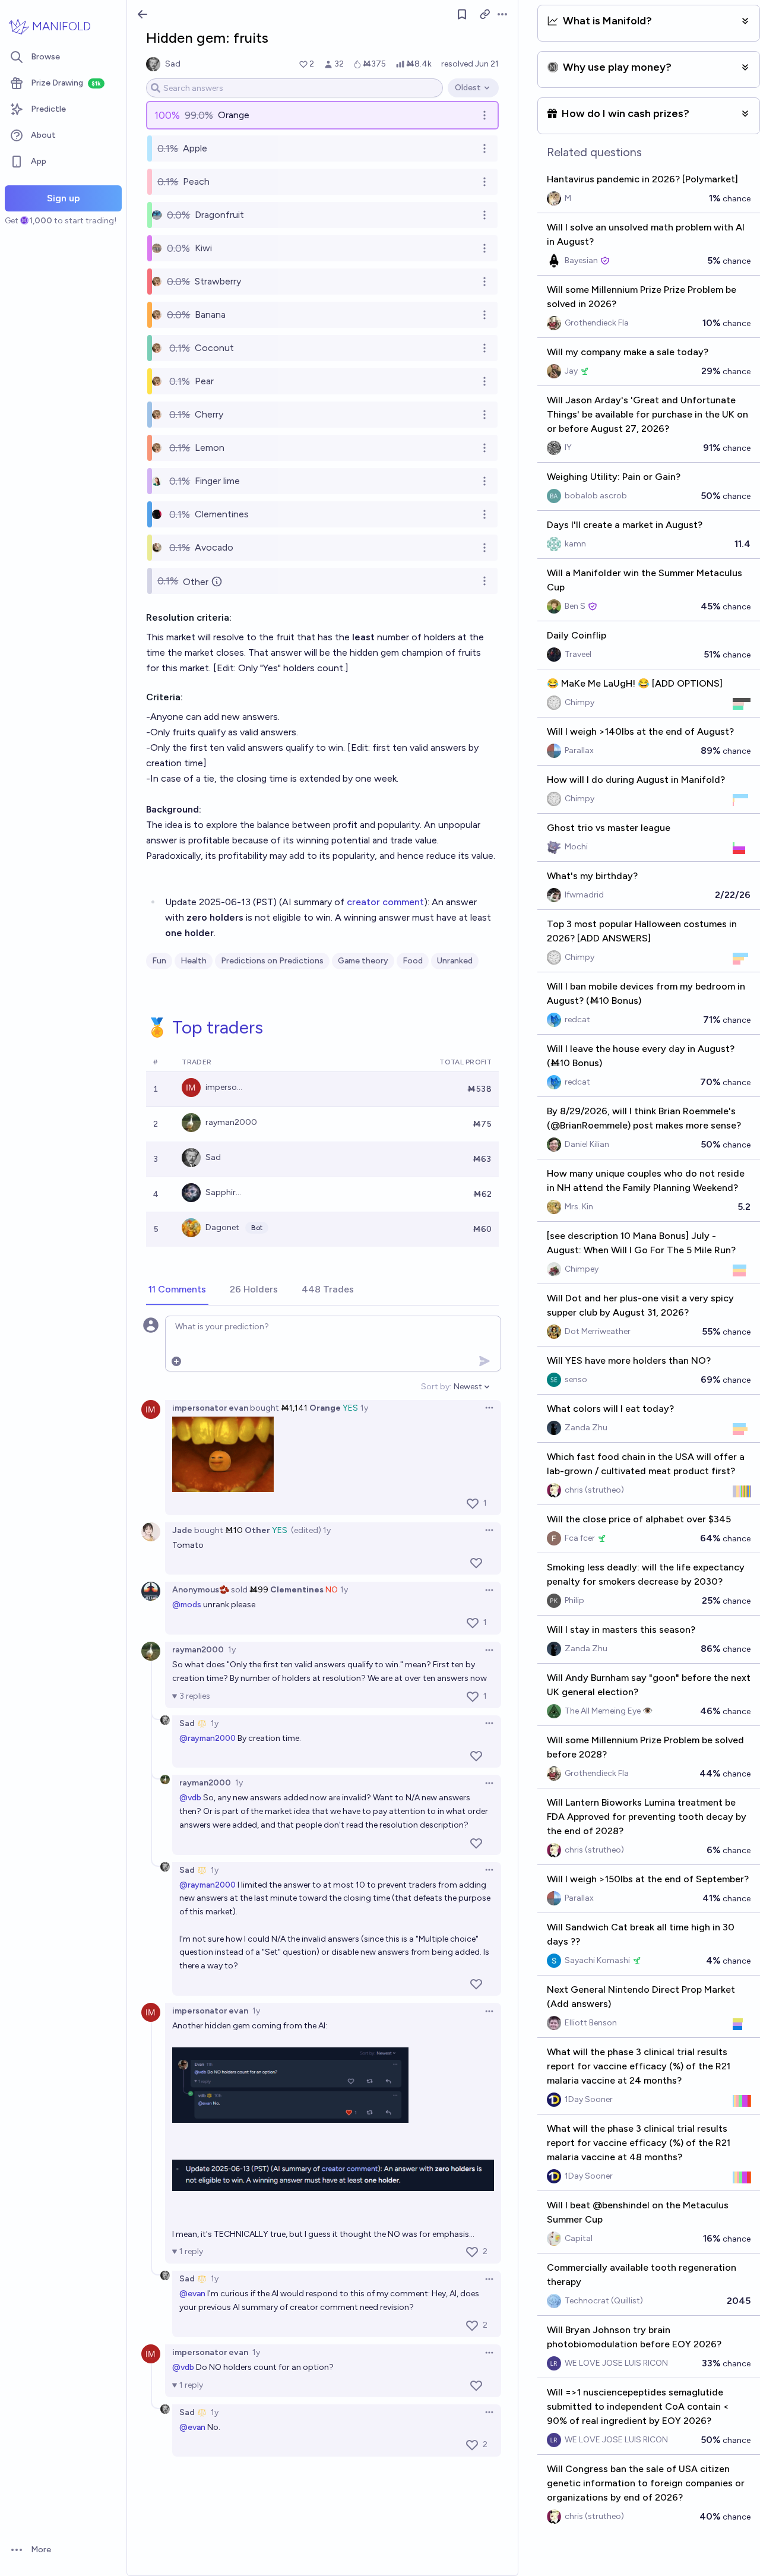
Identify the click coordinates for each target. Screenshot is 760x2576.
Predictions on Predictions (272, 961)
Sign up (64, 198)
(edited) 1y (311, 1530)
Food (413, 961)
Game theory (363, 961)
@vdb (190, 1798)
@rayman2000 (208, 1738)
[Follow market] (462, 14)
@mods (187, 1605)
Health (194, 961)
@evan (192, 2294)
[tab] (177, 1290)
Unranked (455, 961)
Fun (159, 961)
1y (364, 1408)
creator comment (385, 902)
